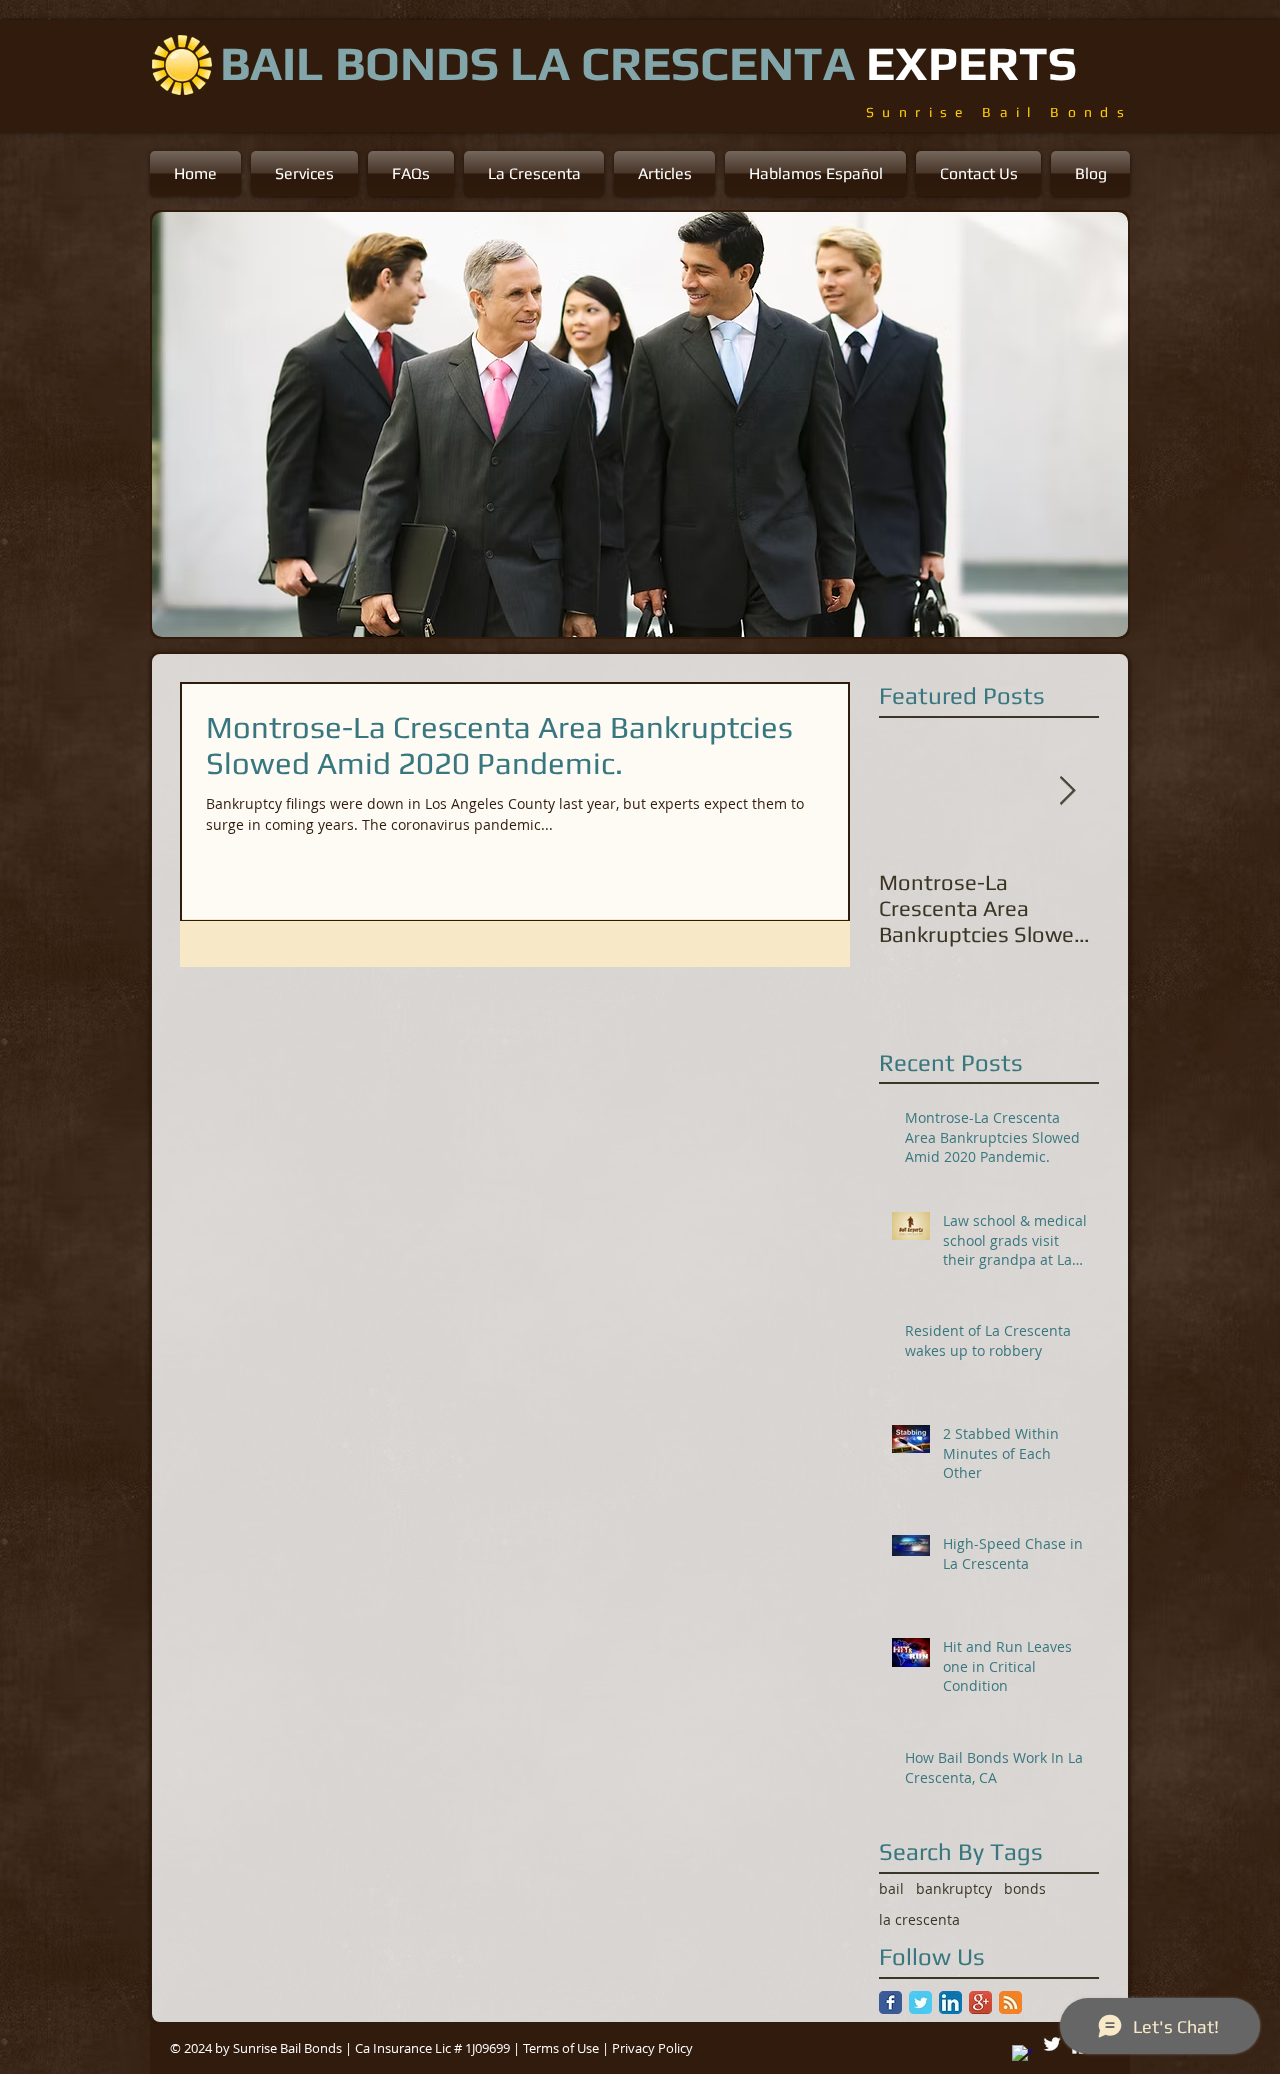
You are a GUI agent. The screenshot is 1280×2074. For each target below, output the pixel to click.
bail (891, 1888)
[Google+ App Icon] (980, 2002)
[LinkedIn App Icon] (950, 2002)
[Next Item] (1067, 791)
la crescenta (919, 1919)
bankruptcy (954, 1888)
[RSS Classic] (1010, 2002)
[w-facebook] (1022, 2055)
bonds (1025, 1888)
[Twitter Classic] (920, 2002)
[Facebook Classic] (890, 2002)
